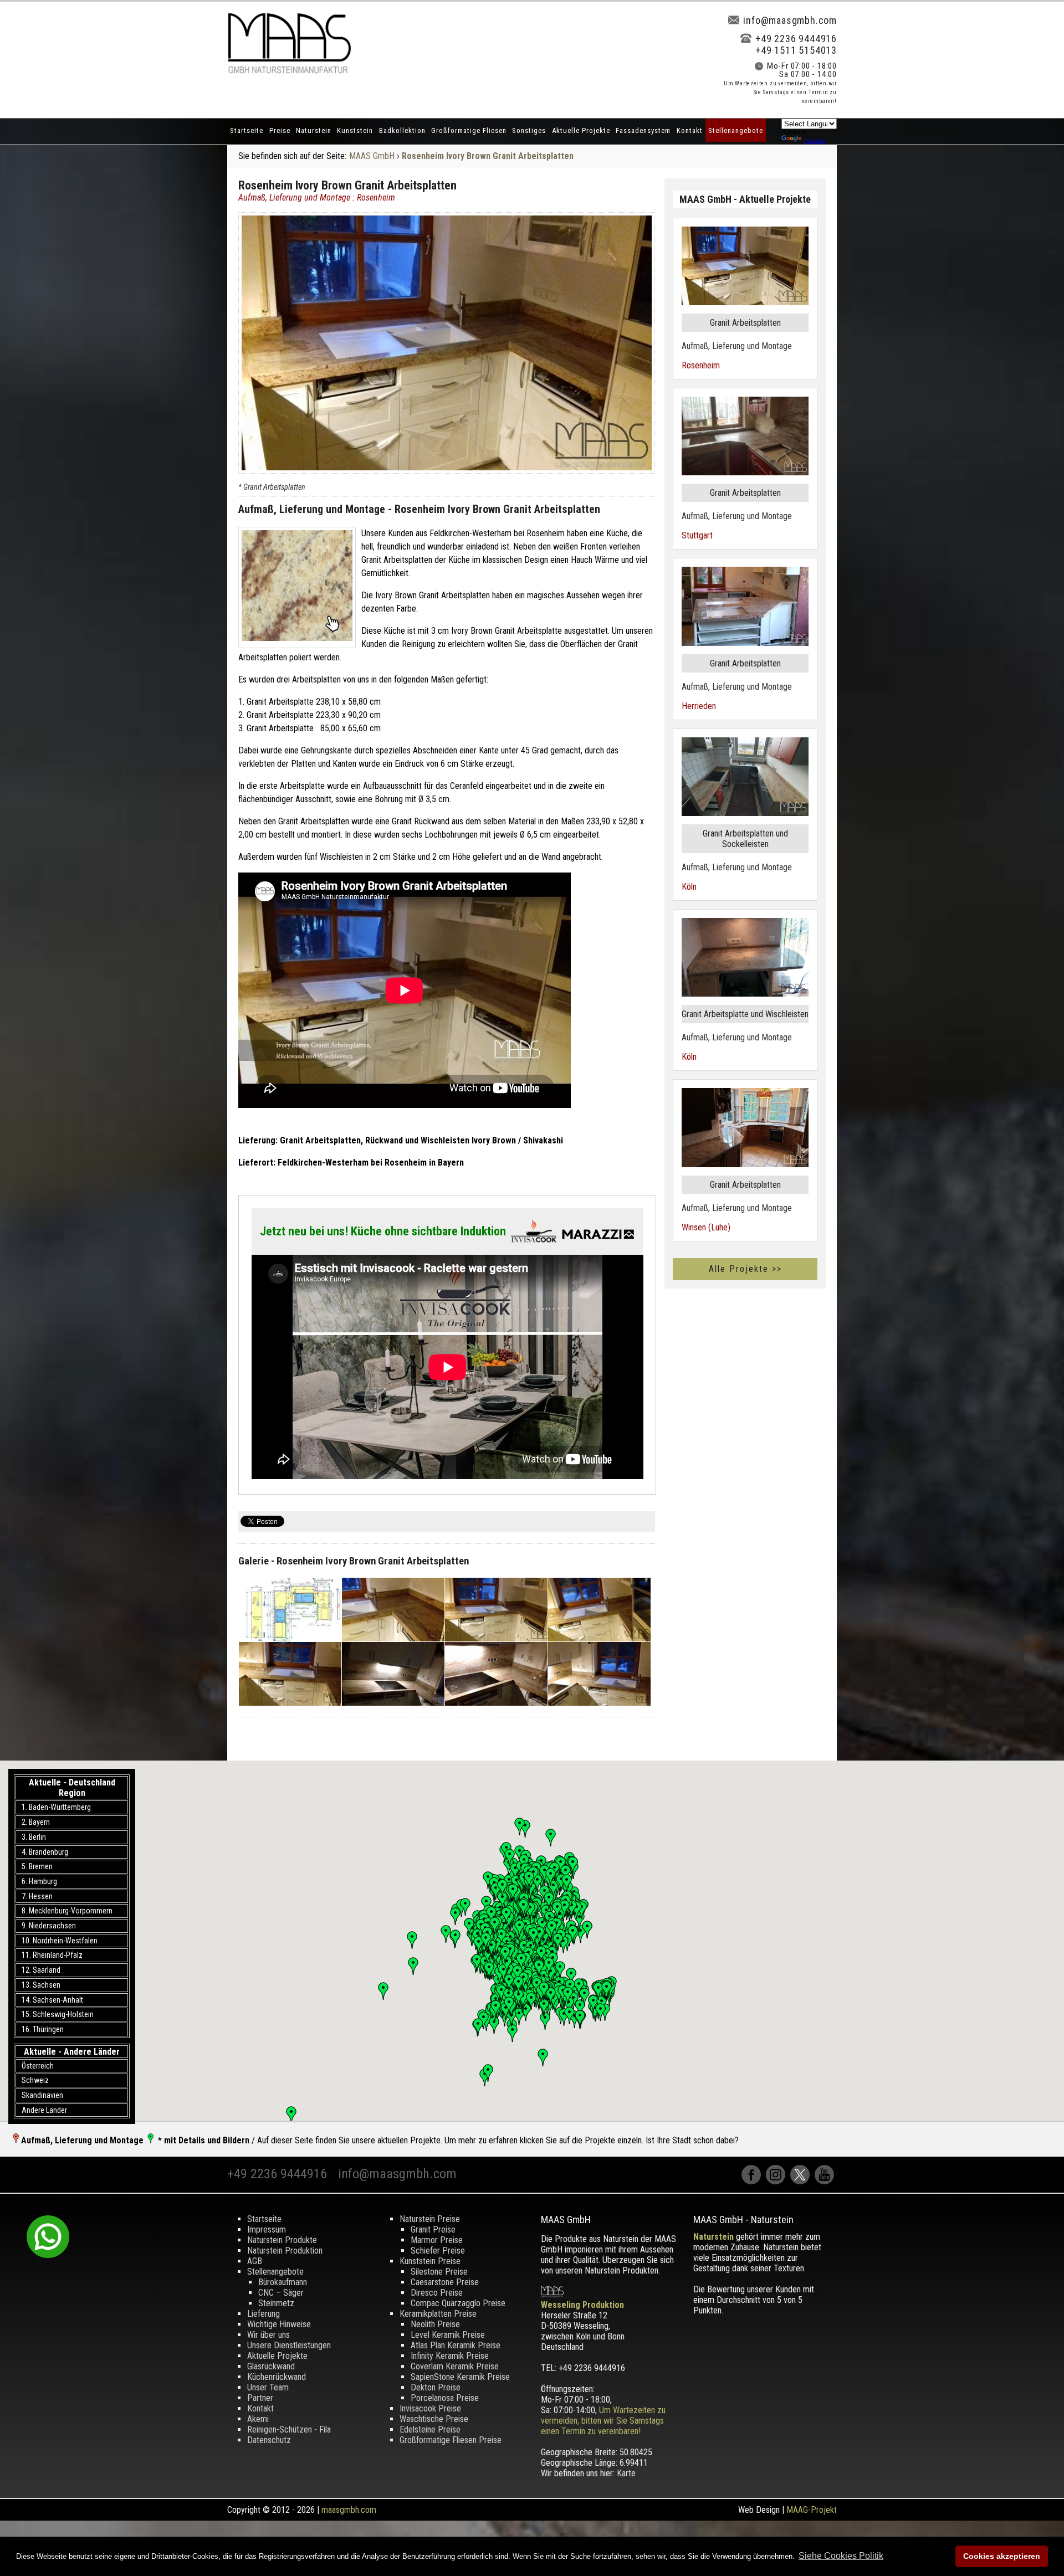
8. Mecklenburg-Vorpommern (67, 1911)
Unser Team (268, 2387)
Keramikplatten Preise (438, 2314)
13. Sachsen (41, 1985)
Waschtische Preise (434, 2419)
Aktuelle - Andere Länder (72, 2052)
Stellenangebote (736, 130)
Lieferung (264, 2314)
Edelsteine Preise (430, 2429)
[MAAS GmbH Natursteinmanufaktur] (289, 71)
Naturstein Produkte (282, 2240)
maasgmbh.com (349, 2510)
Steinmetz (276, 2303)
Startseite (247, 130)
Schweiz (35, 2080)
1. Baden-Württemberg (56, 1807)
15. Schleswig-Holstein (58, 2014)
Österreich (38, 2066)
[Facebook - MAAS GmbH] (754, 2181)
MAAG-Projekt (812, 2510)
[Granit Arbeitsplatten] (297, 587)
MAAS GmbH (372, 156)
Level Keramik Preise (448, 2335)
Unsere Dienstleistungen (289, 2345)
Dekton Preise (436, 2387)
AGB (255, 2261)
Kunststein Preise (430, 2261)
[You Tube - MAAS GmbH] (826, 2181)
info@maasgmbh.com (790, 20)
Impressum (267, 2229)
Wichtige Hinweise (279, 2324)
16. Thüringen (43, 2029)
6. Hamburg (39, 1881)
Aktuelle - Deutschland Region (72, 1788)
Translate (815, 141)
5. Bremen (37, 1866)
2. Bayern (36, 1822)
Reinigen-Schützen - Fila (289, 2429)
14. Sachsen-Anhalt (52, 2000)
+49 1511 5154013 (796, 50)
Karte (626, 2473)
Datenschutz (269, 2440)
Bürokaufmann (283, 2282)
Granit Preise (433, 2229)
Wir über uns (268, 2335)
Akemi (258, 2419)
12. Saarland (41, 1970)
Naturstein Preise (430, 2219)
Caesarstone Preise (445, 2282)
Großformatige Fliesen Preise (451, 2440)
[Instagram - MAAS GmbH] (778, 2181)
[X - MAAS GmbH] (802, 2181)
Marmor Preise (437, 2240)
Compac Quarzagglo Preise (458, 2303)
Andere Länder (44, 2110)
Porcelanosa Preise (445, 2398)
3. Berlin (34, 1837)
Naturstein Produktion (285, 2251)
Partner (260, 2398)
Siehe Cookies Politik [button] (841, 2556)
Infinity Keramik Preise (450, 2356)
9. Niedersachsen (49, 1926)
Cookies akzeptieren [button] (1002, 2556)
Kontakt (690, 130)
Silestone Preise (439, 2272)
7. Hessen (37, 1896)
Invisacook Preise (430, 2408)
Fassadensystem (643, 130)
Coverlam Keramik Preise (455, 2366)
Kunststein (355, 130)
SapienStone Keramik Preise (460, 2377)
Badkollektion (402, 130)
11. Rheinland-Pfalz (52, 1955)
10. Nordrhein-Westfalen (60, 1941)
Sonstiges (529, 130)
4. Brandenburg (45, 1852)
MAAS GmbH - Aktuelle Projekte (745, 199)
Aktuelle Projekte (581, 130)
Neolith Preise (435, 2324)
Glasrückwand (271, 2366)
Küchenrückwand (277, 2377)
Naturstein (314, 130)
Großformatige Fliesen (469, 130)
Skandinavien (42, 2095)
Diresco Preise (437, 2293)
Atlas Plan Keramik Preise (456, 2345)
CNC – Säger (281, 2293)
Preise (280, 130)
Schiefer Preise (438, 2251)
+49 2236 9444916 (796, 39)
